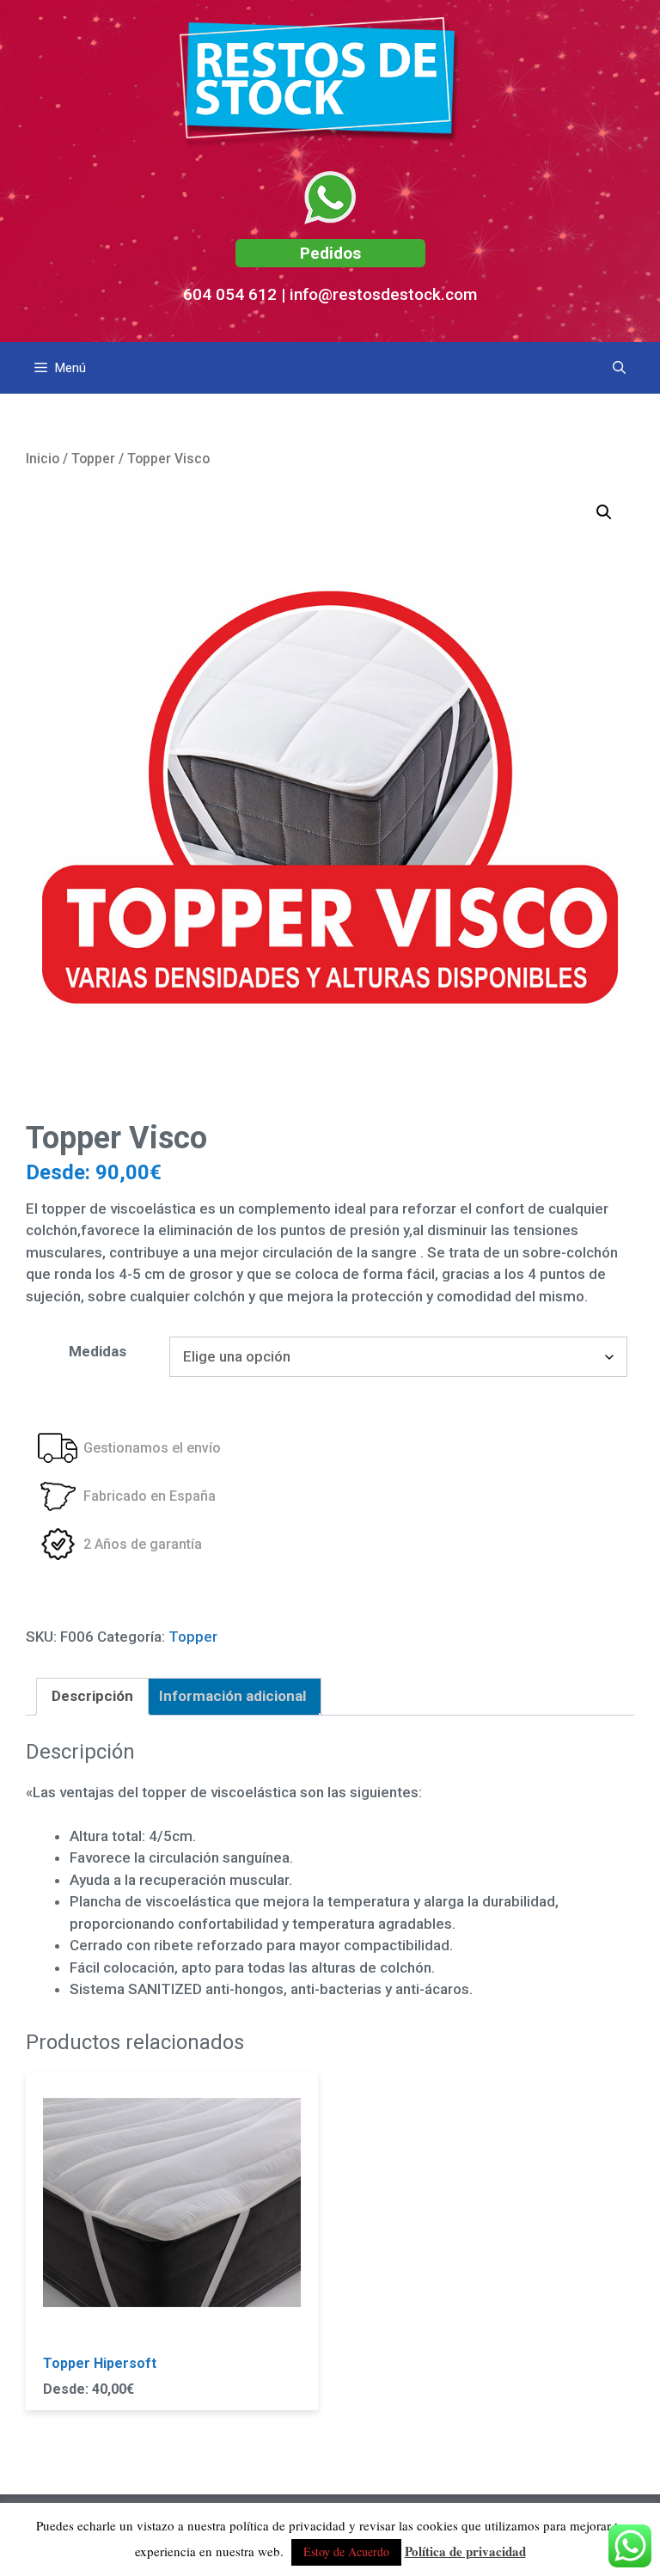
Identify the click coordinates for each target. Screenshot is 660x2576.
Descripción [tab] (92, 1696)
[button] (604, 512)
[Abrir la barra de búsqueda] (619, 368)
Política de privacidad (465, 2551)
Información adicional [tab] (232, 1696)
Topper (93, 459)
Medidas (98, 1351)
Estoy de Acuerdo (346, 2552)
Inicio (43, 459)
